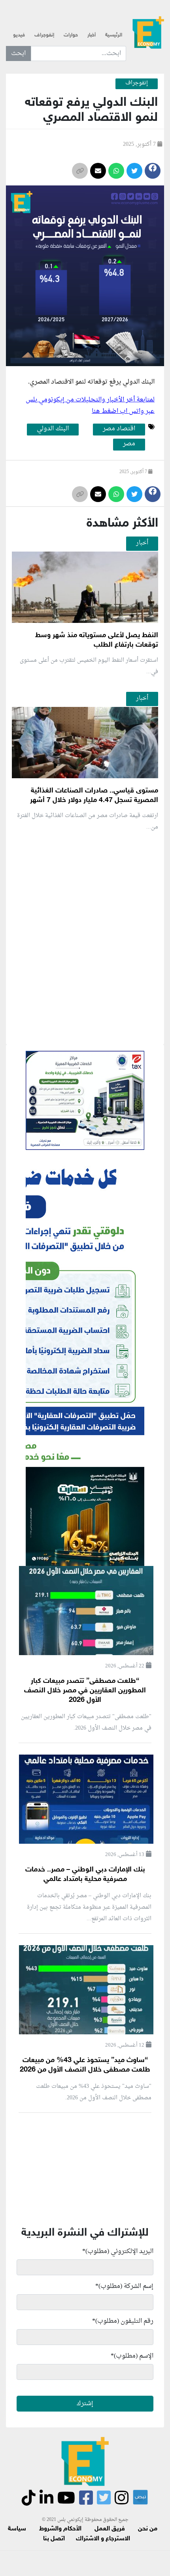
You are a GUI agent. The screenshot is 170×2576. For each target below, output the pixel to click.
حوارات (71, 35)
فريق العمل (110, 2529)
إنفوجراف (44, 35)
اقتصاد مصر (119, 429)
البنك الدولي (139, 382)
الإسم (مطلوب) (132, 2356)
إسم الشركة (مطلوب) (124, 2286)
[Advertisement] (85, 1031)
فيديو (19, 35)
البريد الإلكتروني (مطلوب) (118, 2251)
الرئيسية (114, 35)
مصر (129, 444)
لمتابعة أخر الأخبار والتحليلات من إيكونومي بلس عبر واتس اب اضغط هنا (90, 406)
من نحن (148, 2529)
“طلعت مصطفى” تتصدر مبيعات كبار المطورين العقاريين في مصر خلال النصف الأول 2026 (85, 1691)
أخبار (92, 35)
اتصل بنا (54, 2539)
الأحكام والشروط (60, 2529)
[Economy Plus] (148, 32)
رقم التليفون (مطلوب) (123, 2321)
